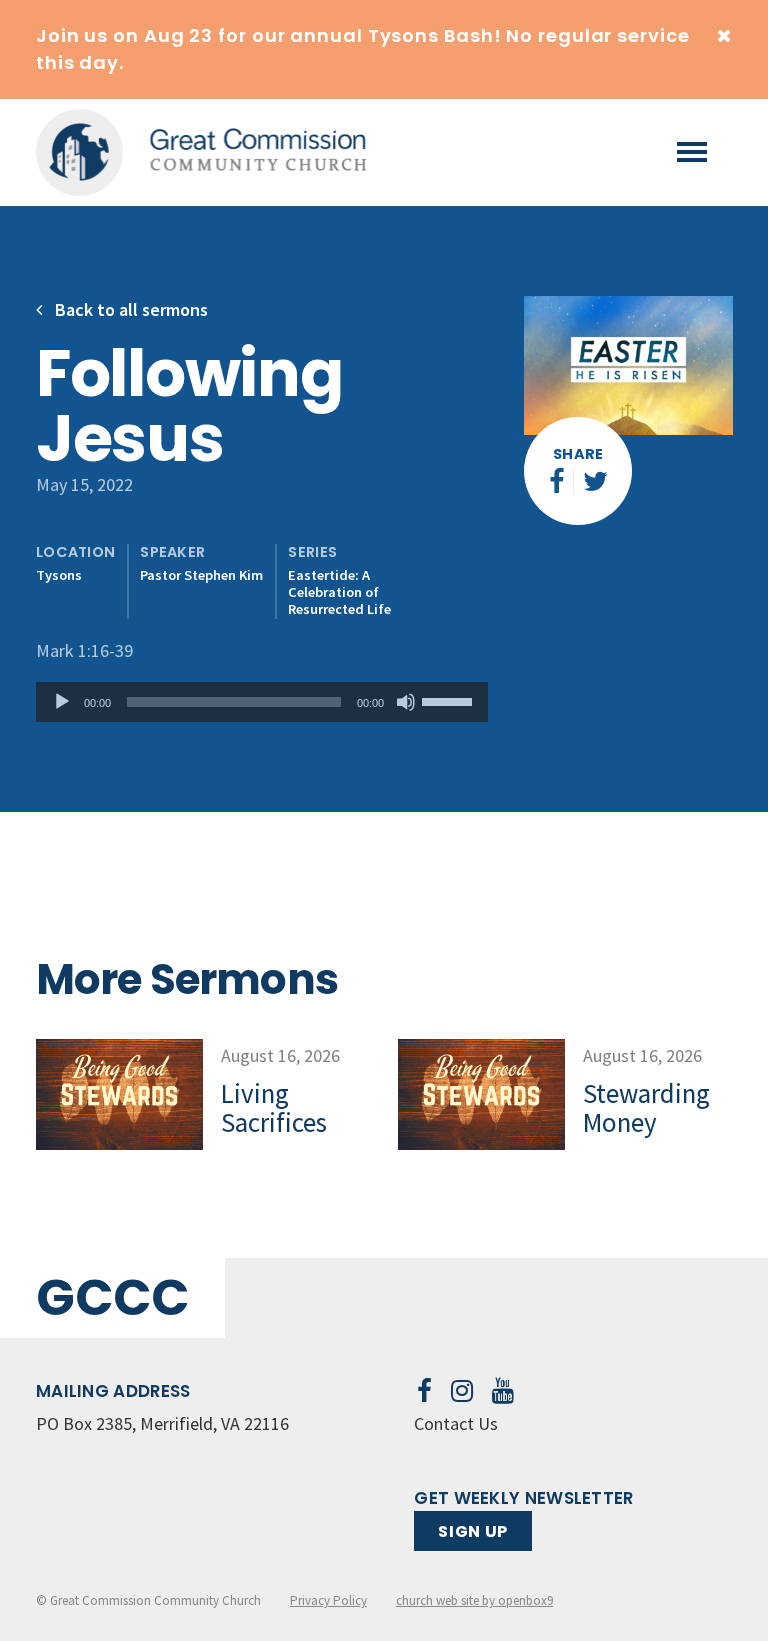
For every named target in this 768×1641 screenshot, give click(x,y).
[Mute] (406, 702)
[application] (262, 702)
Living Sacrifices (274, 1108)
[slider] (450, 700)
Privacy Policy (328, 1600)
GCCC (112, 1297)
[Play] (62, 702)
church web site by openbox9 (474, 1600)
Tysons (59, 575)
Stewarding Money (646, 1108)
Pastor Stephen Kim (201, 575)
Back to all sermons (129, 309)
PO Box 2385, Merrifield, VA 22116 (162, 1423)
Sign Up (472, 1531)
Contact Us (456, 1423)
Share (578, 454)
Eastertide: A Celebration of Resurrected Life (339, 592)
